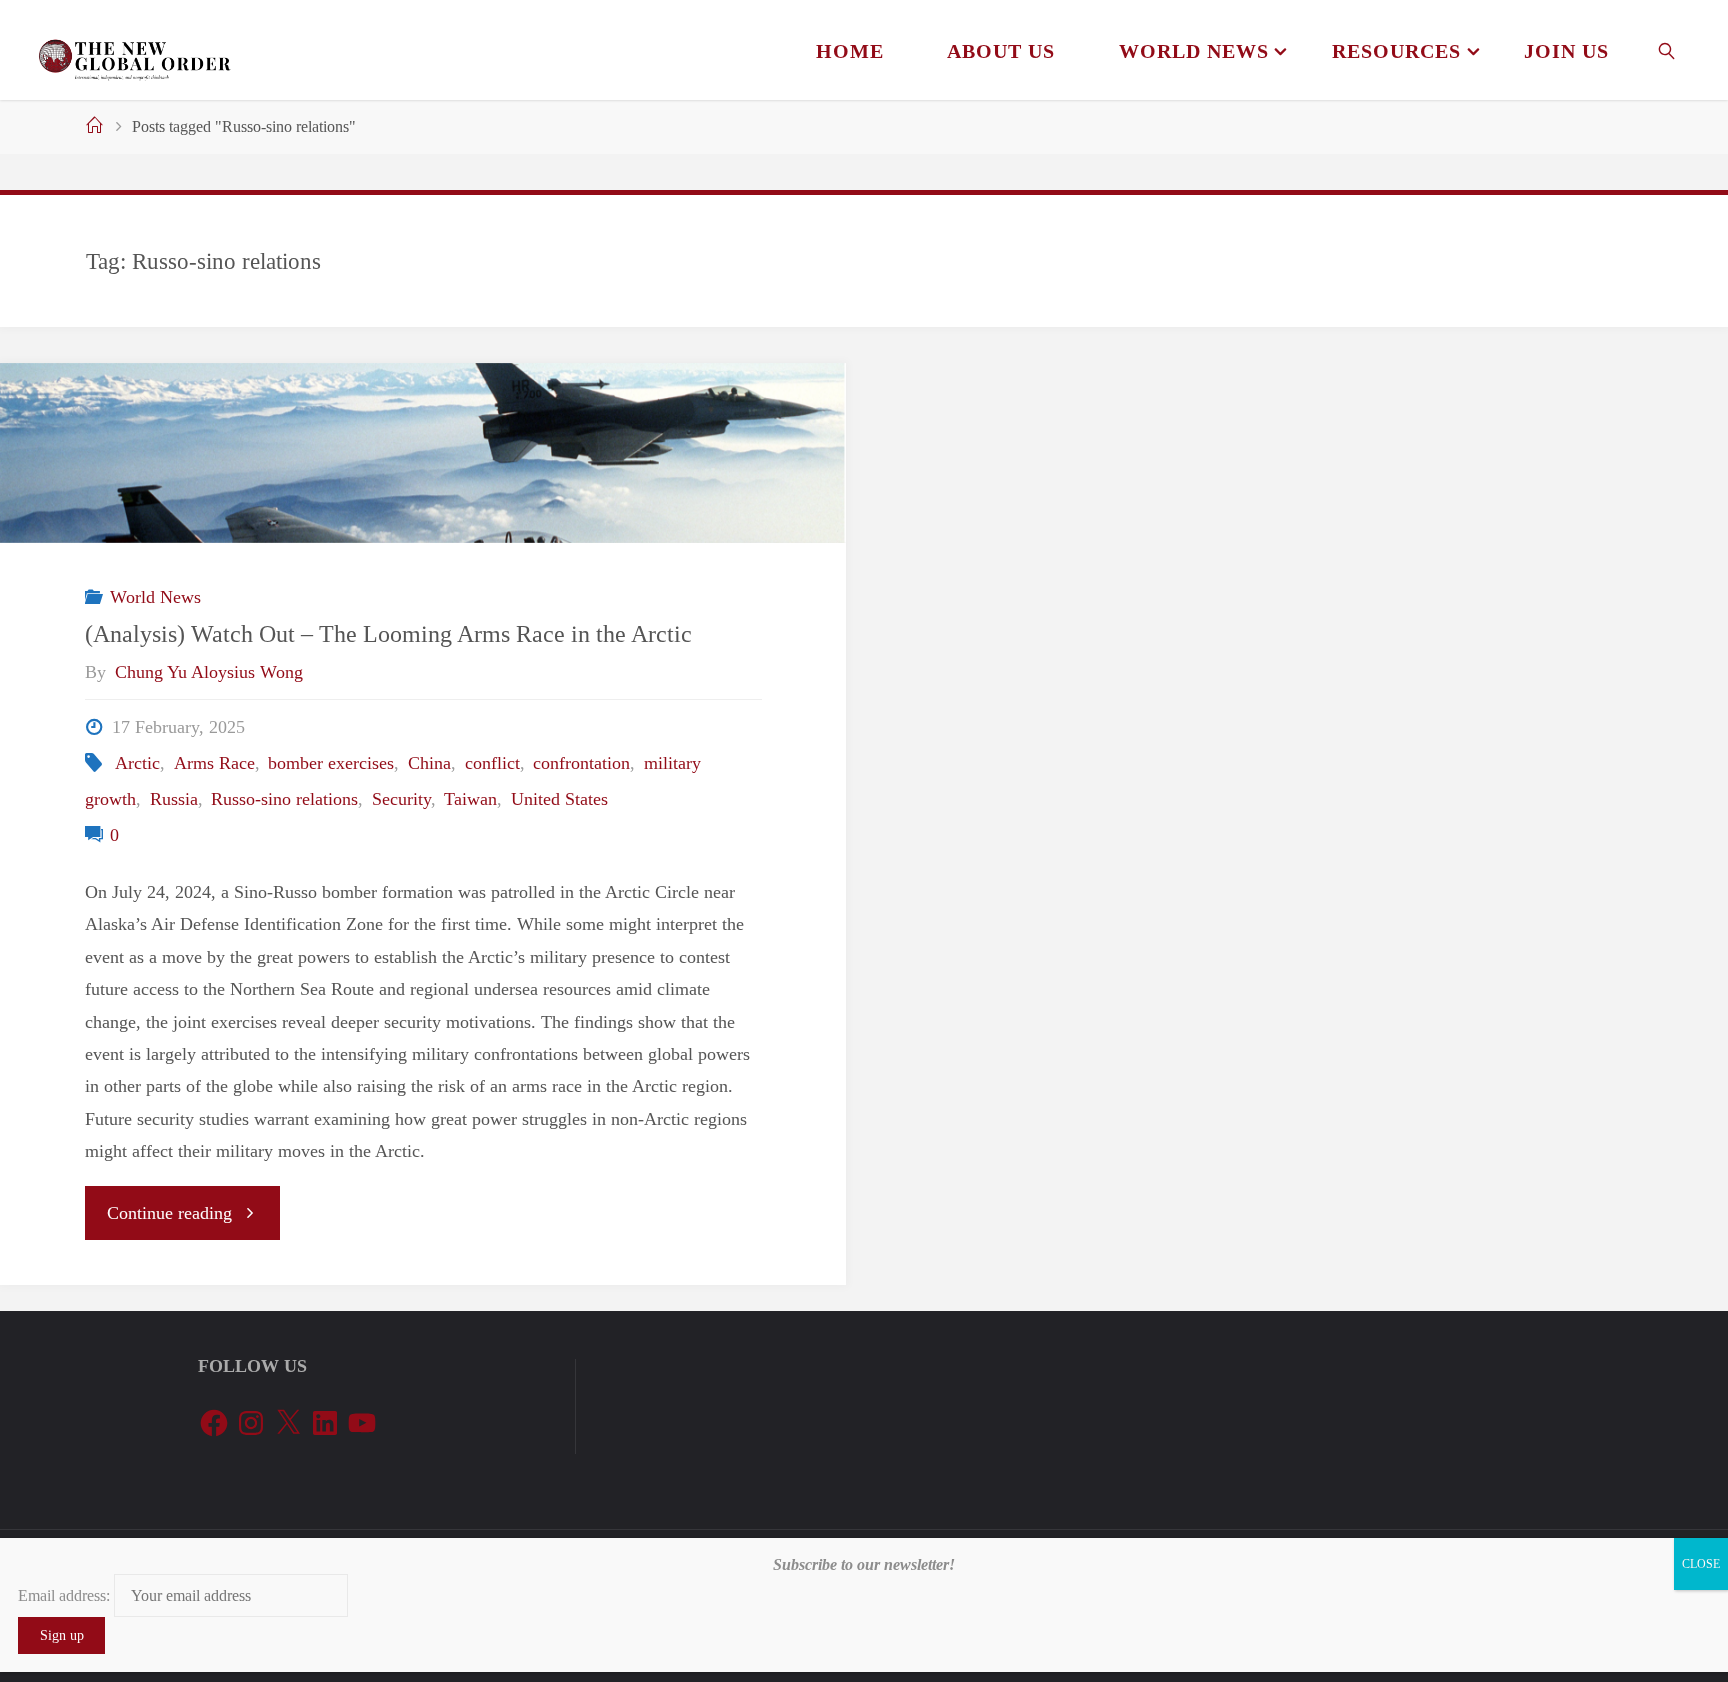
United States (559, 799)
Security (401, 799)
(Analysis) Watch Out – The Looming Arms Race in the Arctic (388, 633)
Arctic (137, 763)
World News (155, 597)
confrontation (581, 763)
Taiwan (470, 799)
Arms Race (214, 763)
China (429, 763)
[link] (1667, 50)
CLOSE (1701, 1564)
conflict (492, 763)
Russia (174, 799)
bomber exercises (331, 763)
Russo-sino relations (284, 799)
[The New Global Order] (134, 50)
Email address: (66, 1595)
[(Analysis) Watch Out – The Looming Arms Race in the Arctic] (423, 453)
